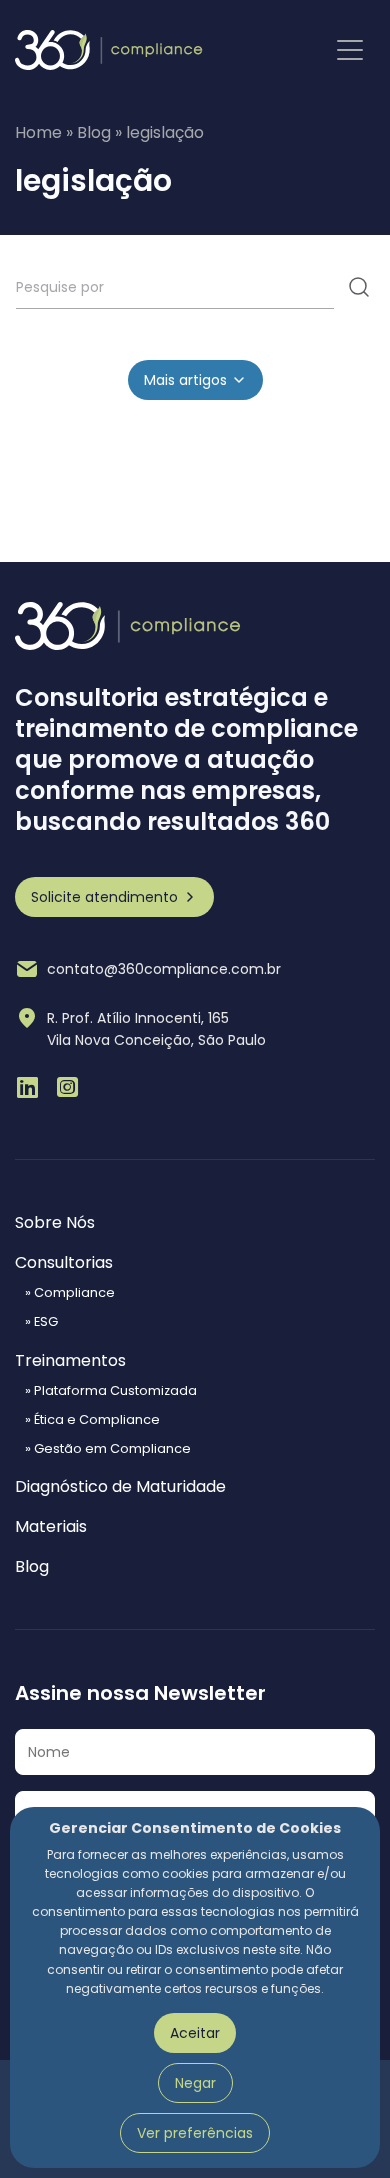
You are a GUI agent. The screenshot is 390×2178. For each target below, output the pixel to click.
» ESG (41, 1322)
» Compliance (70, 1293)
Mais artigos (185, 380)
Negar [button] (195, 2083)
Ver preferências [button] (195, 2133)
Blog (94, 132)
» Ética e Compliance (92, 1420)
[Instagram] (67, 1087)
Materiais (51, 1527)
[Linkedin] (27, 1087)
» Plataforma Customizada (111, 1391)
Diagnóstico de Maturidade (120, 1487)
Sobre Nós (55, 1223)
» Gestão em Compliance (108, 1449)
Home (38, 132)
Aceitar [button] (195, 2033)
